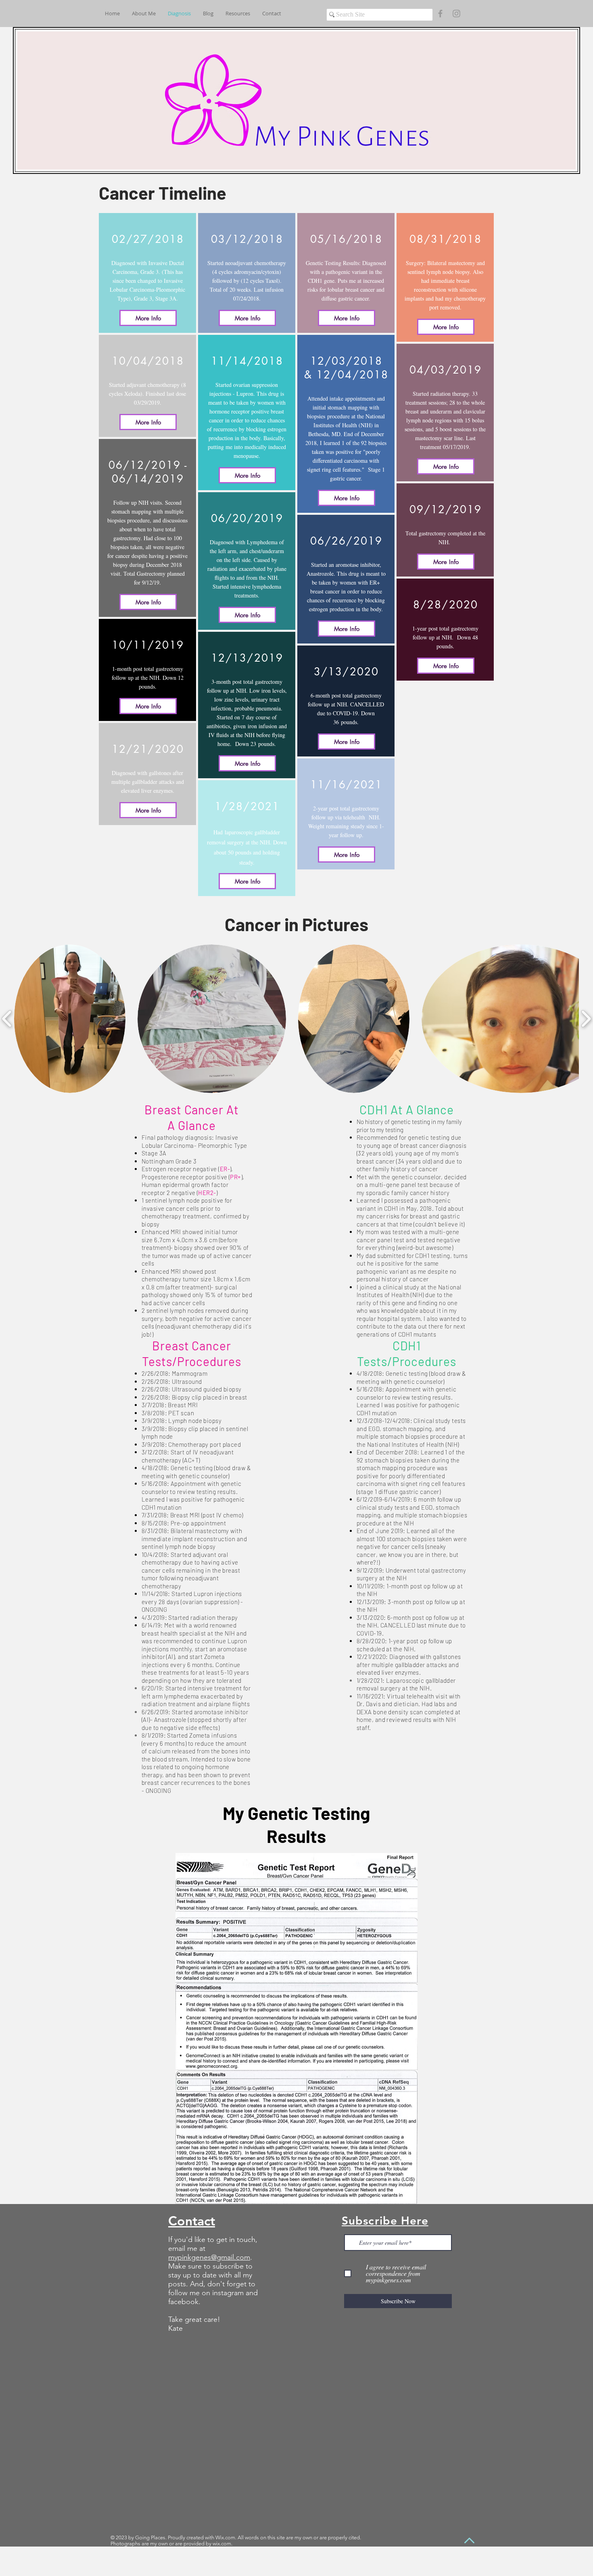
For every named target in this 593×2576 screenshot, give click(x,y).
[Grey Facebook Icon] (440, 14)
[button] (70, 1019)
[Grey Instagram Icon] (456, 14)
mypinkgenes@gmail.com (209, 2257)
